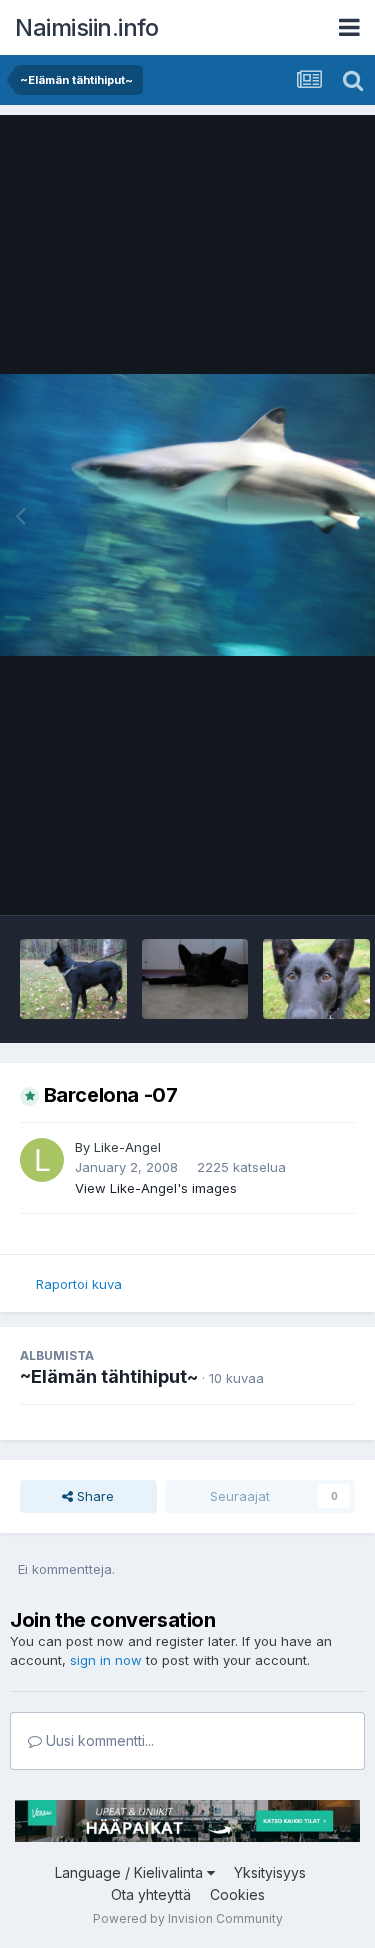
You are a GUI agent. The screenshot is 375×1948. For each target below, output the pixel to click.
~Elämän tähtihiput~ (109, 1376)
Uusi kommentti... (98, 1740)
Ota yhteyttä (151, 1894)
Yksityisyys (270, 1872)
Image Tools (292, 879)
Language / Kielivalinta (131, 1872)
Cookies (237, 1894)
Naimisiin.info (86, 27)
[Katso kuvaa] (187, 514)
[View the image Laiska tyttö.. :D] (195, 979)
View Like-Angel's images (156, 1188)
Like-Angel (127, 1147)
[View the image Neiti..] (73, 979)
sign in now (106, 1660)
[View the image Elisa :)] (316, 979)
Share (93, 1496)
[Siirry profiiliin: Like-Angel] (42, 1160)
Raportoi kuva (79, 1284)
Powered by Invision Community (188, 1918)
